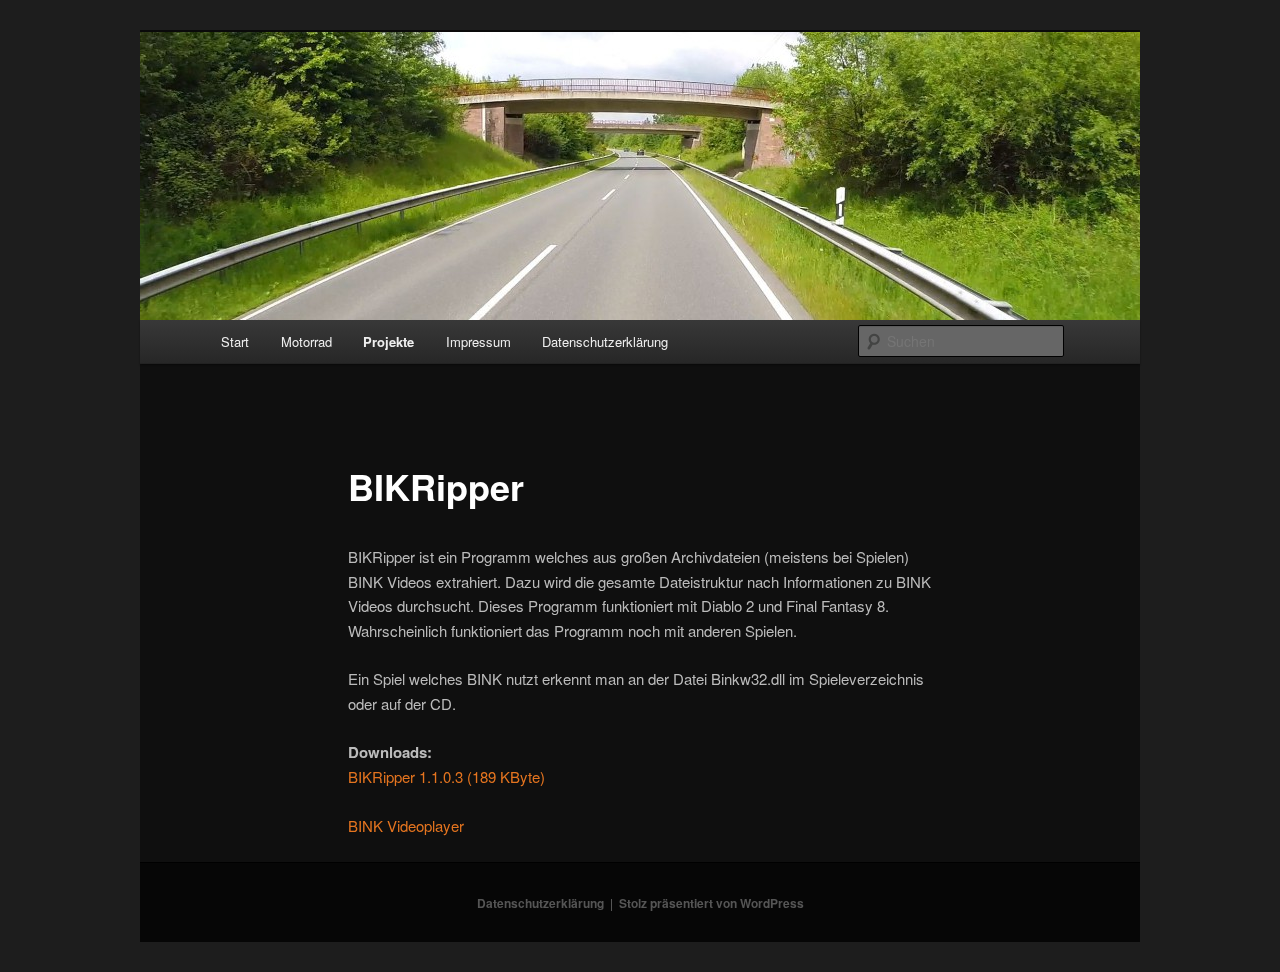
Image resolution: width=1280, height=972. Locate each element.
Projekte (388, 341)
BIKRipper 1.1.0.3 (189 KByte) (446, 776)
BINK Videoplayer (406, 825)
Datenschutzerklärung (605, 341)
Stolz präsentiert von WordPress (711, 903)
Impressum (478, 341)
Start (235, 341)
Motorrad (306, 341)
